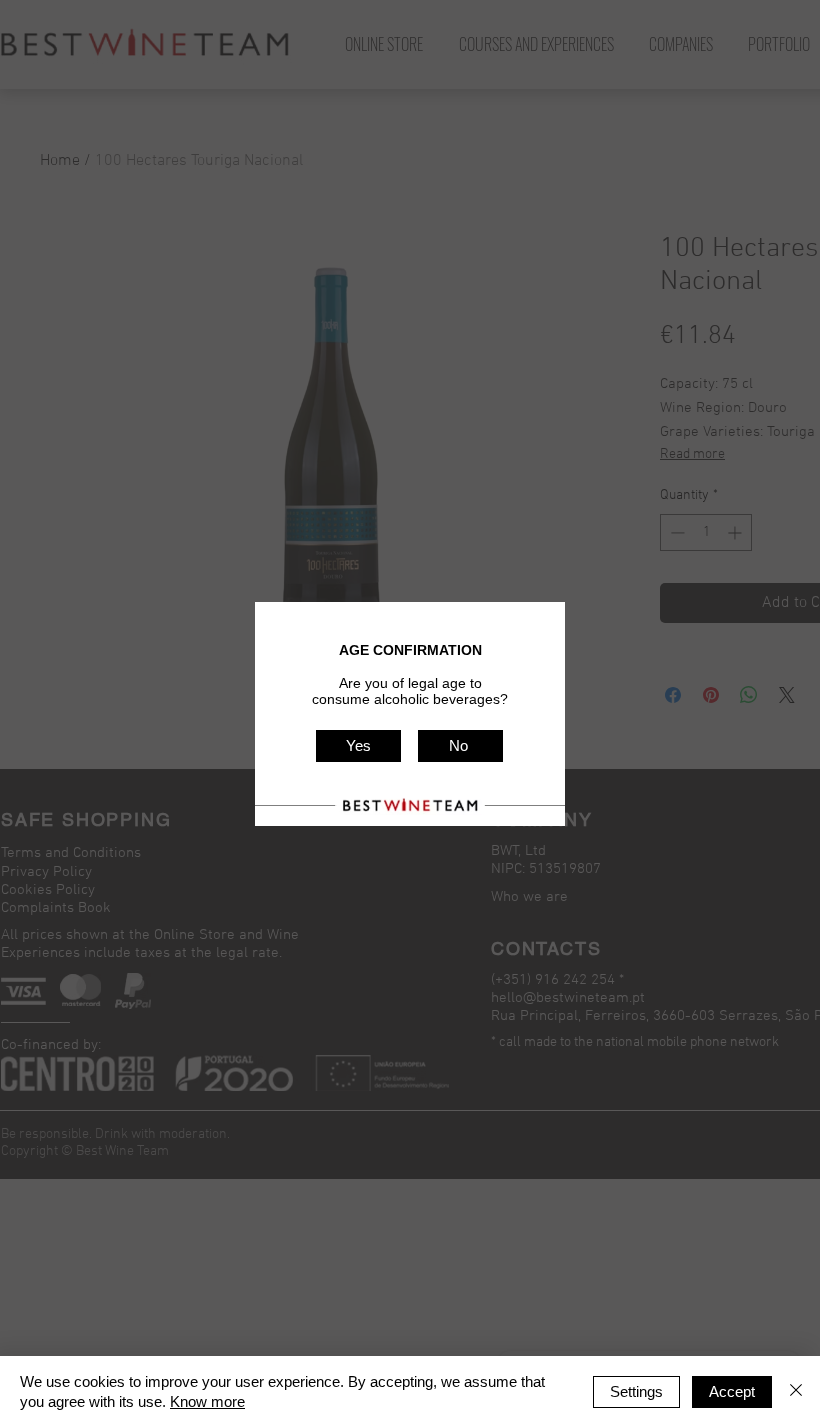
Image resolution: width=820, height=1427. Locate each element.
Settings (636, 1391)
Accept (732, 1391)
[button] (358, 746)
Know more (207, 1401)
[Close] (796, 1391)
